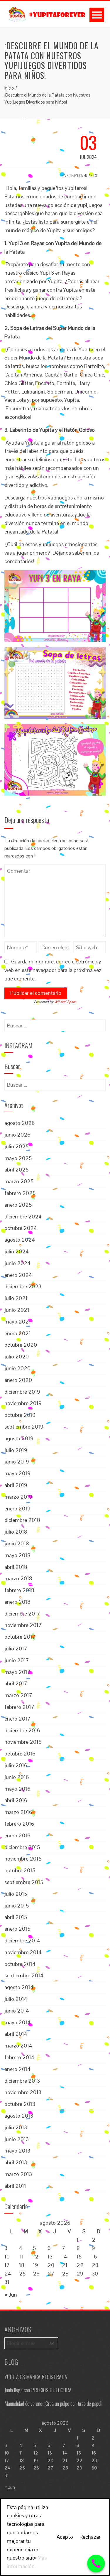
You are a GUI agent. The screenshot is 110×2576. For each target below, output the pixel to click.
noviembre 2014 (23, 1952)
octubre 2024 (21, 1228)
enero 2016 (17, 1835)
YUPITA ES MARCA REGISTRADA (36, 2377)
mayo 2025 (18, 1158)
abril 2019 (16, 1485)
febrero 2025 (20, 1193)
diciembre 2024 (23, 1217)
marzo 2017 (18, 1695)
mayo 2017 (17, 1672)
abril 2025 (16, 1170)
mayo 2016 (17, 1789)
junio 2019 (17, 1462)
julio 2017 (16, 1649)
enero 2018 (17, 1602)
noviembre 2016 (23, 1742)
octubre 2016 (20, 1754)
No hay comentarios (81, 175)
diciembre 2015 (22, 1847)
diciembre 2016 (22, 1730)
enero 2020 (18, 1380)
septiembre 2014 (24, 1975)
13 (50, 2257)
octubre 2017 (20, 1637)
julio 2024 (17, 1251)
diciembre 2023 (23, 1286)
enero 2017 (17, 1719)
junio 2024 (17, 1263)
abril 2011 (15, 2186)
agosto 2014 (19, 1987)
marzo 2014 (18, 2046)
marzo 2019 (18, 1497)
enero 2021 (18, 1333)
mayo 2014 (17, 2022)
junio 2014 (17, 2011)
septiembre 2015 (24, 1882)
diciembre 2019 (22, 1392)
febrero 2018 (19, 1590)
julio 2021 (16, 1298)
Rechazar (90, 2537)
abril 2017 (16, 1683)
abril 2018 (16, 1567)
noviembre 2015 (23, 1859)
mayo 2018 (17, 1555)
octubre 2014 (20, 1964)
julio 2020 (17, 1357)
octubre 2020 (21, 1345)
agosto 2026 (20, 1123)
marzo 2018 (18, 1578)
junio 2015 (17, 1906)
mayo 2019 (17, 1473)
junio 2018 (17, 1543)
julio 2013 (16, 2127)
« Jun (11, 2295)
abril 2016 (16, 1800)
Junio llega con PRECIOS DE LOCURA (38, 2390)
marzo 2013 (18, 2174)
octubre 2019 (20, 1415)
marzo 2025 (19, 1181)
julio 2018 (16, 1532)
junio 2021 (17, 1310)
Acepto (65, 2537)
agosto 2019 (19, 1438)
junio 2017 (17, 1660)
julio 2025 (16, 1146)
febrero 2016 (19, 1824)
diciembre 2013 (22, 2081)
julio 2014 (16, 1999)
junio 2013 (17, 2139)
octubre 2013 (20, 2104)
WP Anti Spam (65, 1002)
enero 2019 (17, 1509)
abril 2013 (16, 2162)
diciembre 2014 (22, 1941)
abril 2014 (16, 2034)
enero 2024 (18, 1275)
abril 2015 (16, 1917)
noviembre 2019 (23, 1403)
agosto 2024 (20, 1240)
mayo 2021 (18, 1322)
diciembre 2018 (22, 1520)
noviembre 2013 (23, 2092)
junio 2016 (17, 1777)
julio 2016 (16, 1765)
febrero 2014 (19, 2057)
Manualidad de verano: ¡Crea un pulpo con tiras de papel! (53, 2403)
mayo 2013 (17, 2151)
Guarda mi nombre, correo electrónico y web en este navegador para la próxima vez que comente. (53, 970)
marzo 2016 (18, 1812)
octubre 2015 (20, 1870)
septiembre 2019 (24, 1427)
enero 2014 (17, 2069)
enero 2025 (18, 1205)
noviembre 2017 (23, 1625)
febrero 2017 (19, 1707)
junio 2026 (17, 1135)
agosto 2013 (19, 2116)
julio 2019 (16, 1450)
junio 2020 (17, 1368)
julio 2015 (16, 1894)
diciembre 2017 (22, 1614)
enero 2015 (17, 1929)
